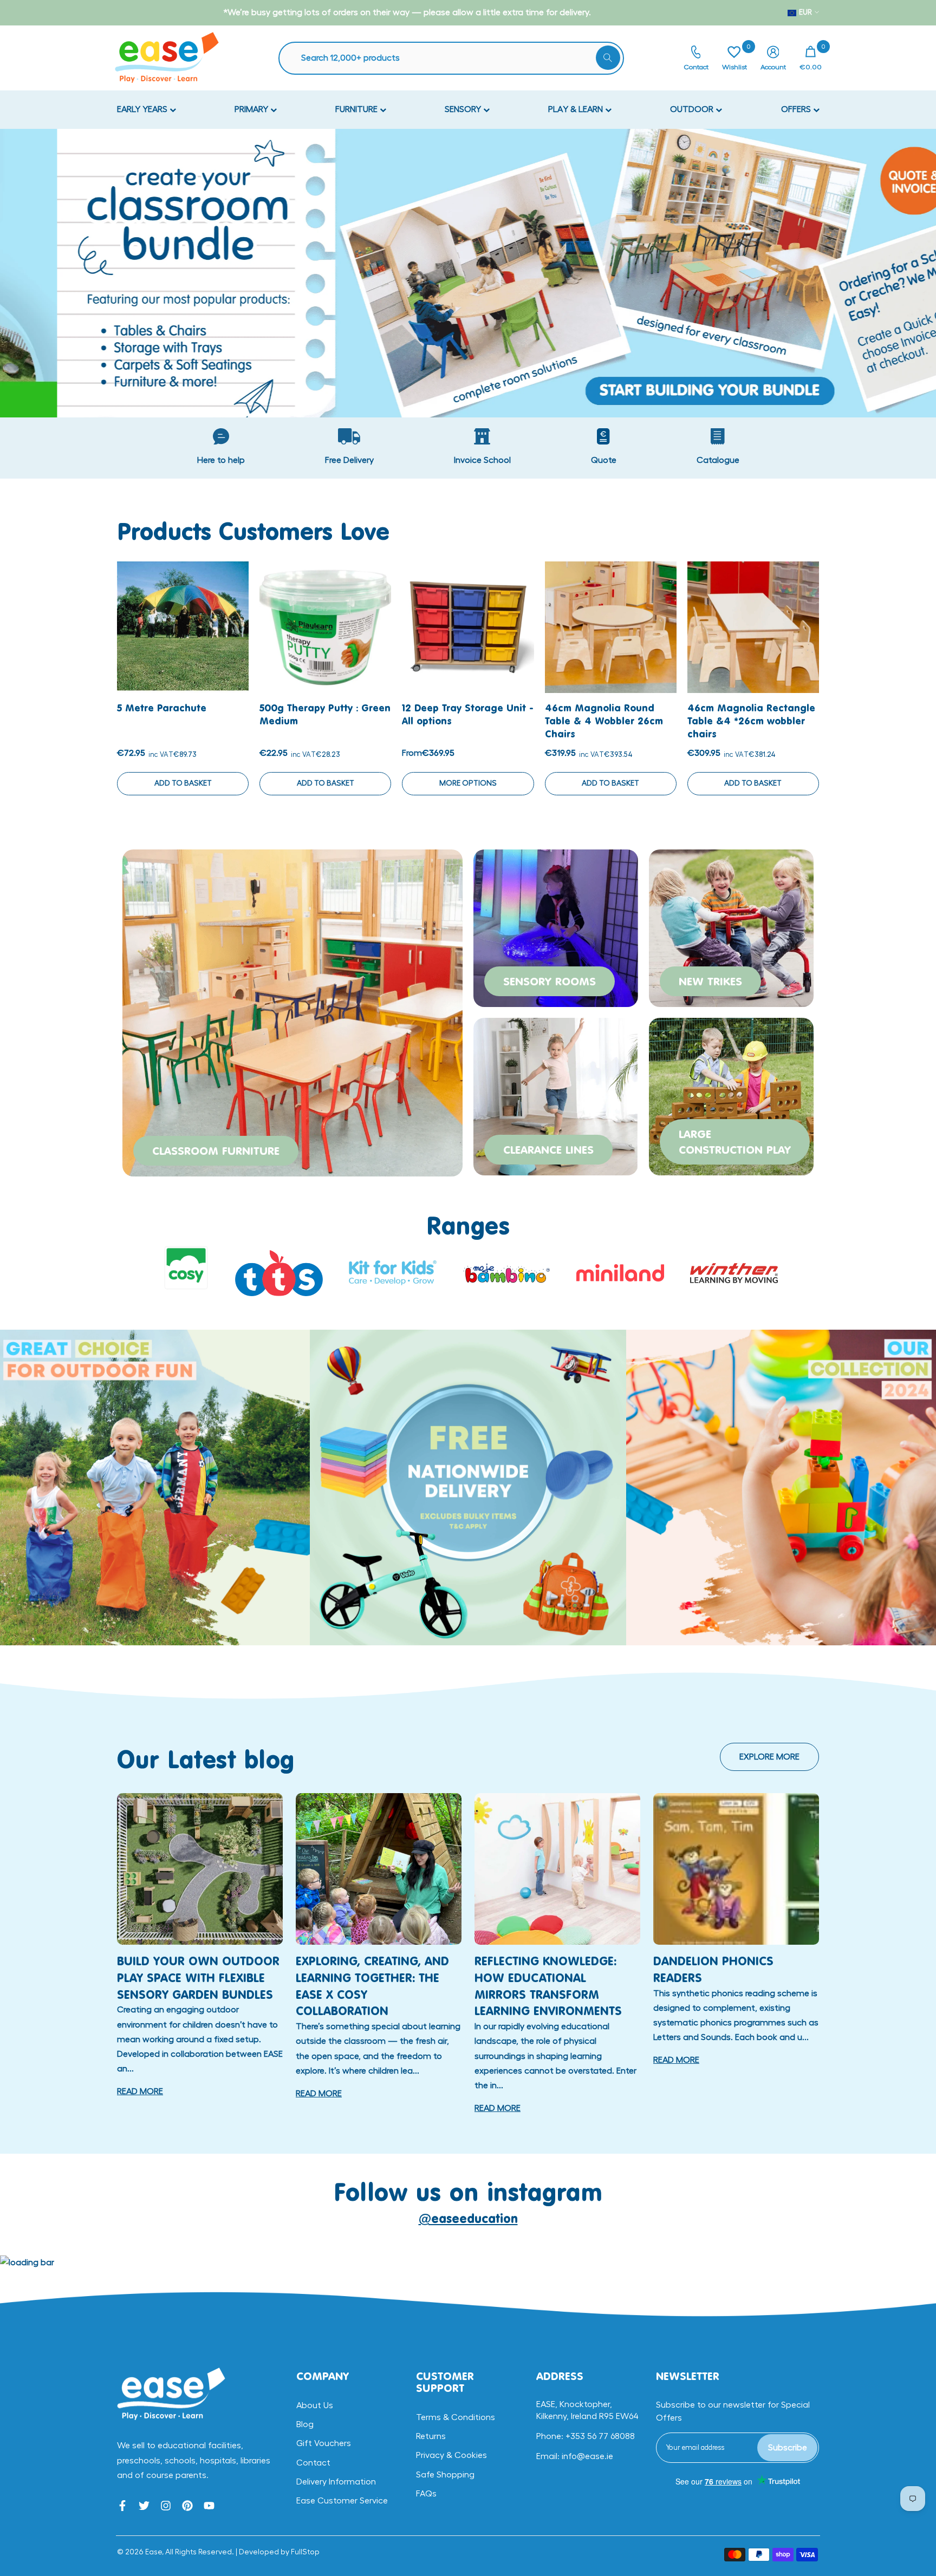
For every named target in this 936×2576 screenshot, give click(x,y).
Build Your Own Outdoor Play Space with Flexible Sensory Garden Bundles (198, 1977)
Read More (140, 2091)
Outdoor (693, 109)
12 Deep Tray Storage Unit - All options (468, 714)
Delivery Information (336, 2482)
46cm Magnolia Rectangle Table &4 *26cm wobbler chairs (751, 721)
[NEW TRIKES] (731, 926)
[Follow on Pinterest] (187, 2506)
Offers (797, 109)
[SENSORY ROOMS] (556, 926)
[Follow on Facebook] (122, 2506)
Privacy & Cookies (451, 2455)
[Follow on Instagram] (166, 2506)
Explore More (769, 1757)
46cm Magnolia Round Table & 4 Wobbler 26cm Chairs (604, 721)
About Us (315, 2405)
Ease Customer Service (342, 2501)
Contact (313, 2463)
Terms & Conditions (456, 2417)
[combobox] (457, 58)
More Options (468, 783)
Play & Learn (577, 109)
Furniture (357, 109)
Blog (305, 2424)
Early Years (143, 109)
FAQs (426, 2494)
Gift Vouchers (324, 2443)
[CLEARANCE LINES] (556, 1095)
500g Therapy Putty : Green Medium (325, 714)
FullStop (305, 2552)
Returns (431, 2436)
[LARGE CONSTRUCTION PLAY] (731, 1095)
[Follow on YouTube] (209, 2506)
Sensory (464, 109)
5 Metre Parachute (162, 708)
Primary (252, 109)
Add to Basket (183, 783)
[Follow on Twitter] (144, 2506)
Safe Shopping (445, 2475)
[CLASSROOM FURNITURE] (292, 1011)
